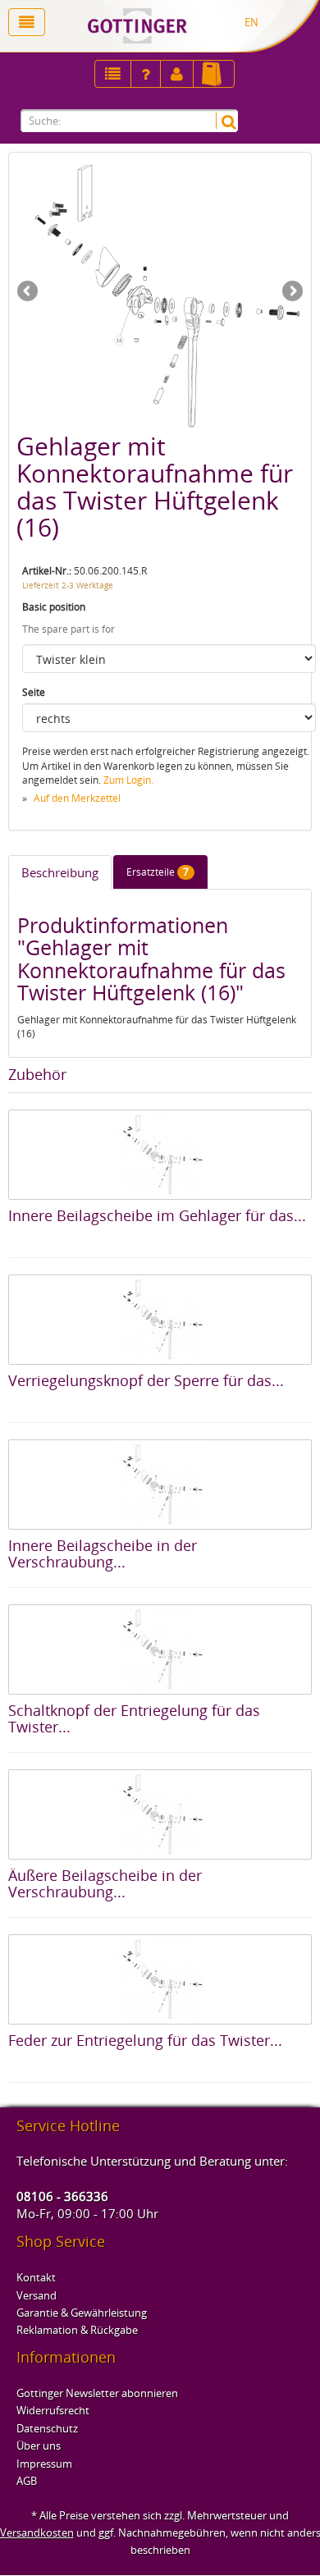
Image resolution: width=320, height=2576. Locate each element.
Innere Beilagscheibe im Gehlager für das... (157, 1215)
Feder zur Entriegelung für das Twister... (145, 2040)
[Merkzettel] (113, 74)
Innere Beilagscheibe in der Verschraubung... (103, 1553)
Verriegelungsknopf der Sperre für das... (146, 1380)
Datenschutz (47, 2428)
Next (291, 292)
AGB (27, 2481)
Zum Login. (128, 780)
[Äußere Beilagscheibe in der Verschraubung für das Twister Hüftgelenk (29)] (160, 1814)
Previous (29, 292)
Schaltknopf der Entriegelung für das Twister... (134, 1718)
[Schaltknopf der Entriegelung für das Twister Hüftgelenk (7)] (160, 1649)
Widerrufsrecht (53, 2410)
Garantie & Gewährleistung (82, 2313)
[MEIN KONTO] (146, 74)
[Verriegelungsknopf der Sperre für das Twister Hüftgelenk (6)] (160, 1320)
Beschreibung (60, 872)
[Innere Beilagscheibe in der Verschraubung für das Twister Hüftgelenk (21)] (160, 1485)
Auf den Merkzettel (77, 798)
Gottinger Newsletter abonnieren (97, 2393)
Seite (34, 692)
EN (251, 22)
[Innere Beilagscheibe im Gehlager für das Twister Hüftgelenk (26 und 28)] (160, 1155)
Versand (37, 2295)
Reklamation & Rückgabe (77, 2330)
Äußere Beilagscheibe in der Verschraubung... (105, 1883)
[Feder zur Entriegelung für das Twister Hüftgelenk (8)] (160, 1979)
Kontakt (36, 2277)
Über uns (39, 2446)
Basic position (54, 607)
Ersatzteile (158, 872)
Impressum (44, 2464)
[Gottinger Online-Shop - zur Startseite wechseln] (187, 26)
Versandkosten (37, 2533)
